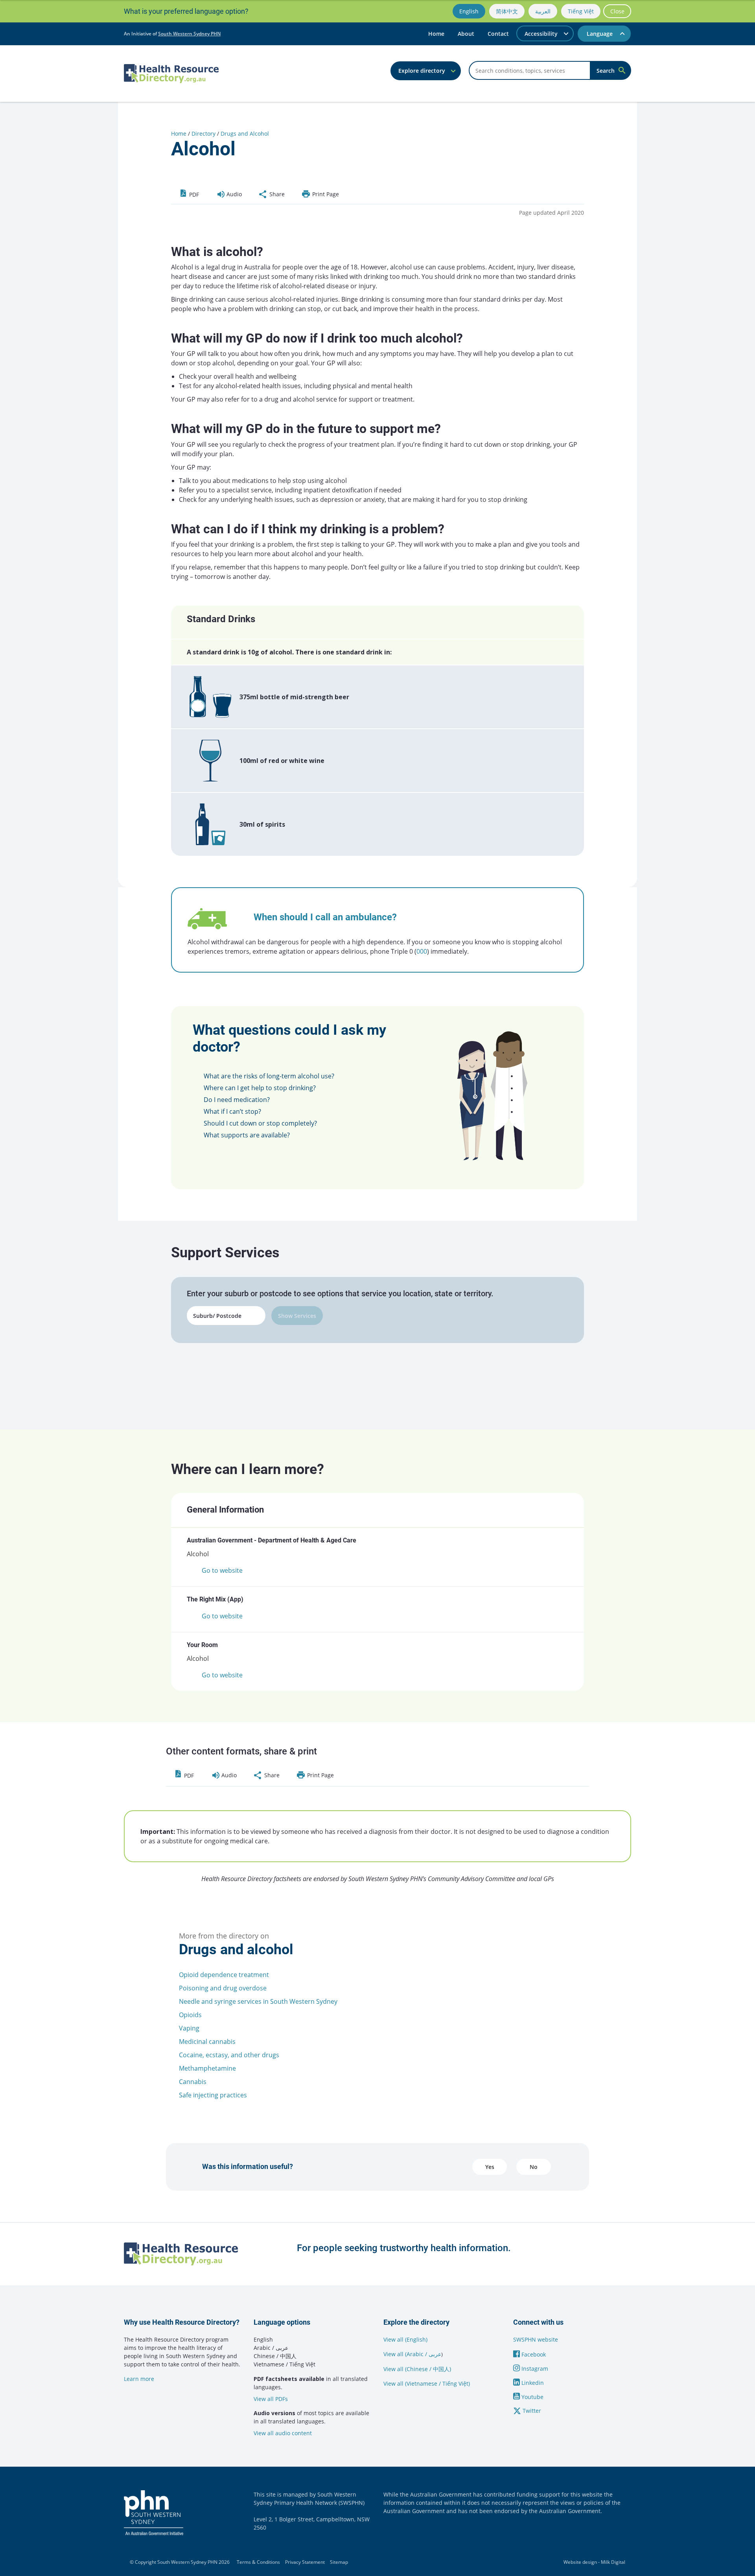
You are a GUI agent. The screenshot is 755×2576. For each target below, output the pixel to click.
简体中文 (507, 11)
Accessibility (541, 34)
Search (606, 71)
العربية (543, 11)
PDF (193, 194)
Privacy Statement (305, 2562)
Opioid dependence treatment (224, 1975)
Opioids (190, 2015)
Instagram (534, 2369)
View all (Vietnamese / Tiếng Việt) (427, 2383)
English (469, 11)
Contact (498, 34)
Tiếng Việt (581, 11)
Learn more (139, 2379)
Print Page (325, 194)
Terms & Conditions (258, 2562)
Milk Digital (613, 2562)
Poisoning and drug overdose (223, 1988)
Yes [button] (490, 2167)
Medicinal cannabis (207, 2042)
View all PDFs (271, 2399)
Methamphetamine (207, 2068)
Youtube (532, 2397)
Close (617, 11)
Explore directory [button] (422, 71)
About (466, 34)
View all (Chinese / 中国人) (417, 2369)
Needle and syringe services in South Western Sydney (258, 2001)
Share (276, 194)
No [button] (534, 2167)
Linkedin (532, 2383)
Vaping (189, 2028)
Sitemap (339, 2562)
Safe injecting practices (213, 2095)
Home (436, 34)
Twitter (531, 2411)
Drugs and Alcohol (245, 134)
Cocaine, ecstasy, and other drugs (229, 2055)
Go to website (222, 1570)
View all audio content (283, 2433)
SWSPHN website (536, 2339)
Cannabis (193, 2082)
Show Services (297, 1316)
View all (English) (405, 2339)
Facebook (533, 2354)
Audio (233, 194)
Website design (580, 2562)
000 (422, 951)
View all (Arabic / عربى (412, 2354)
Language (600, 34)
